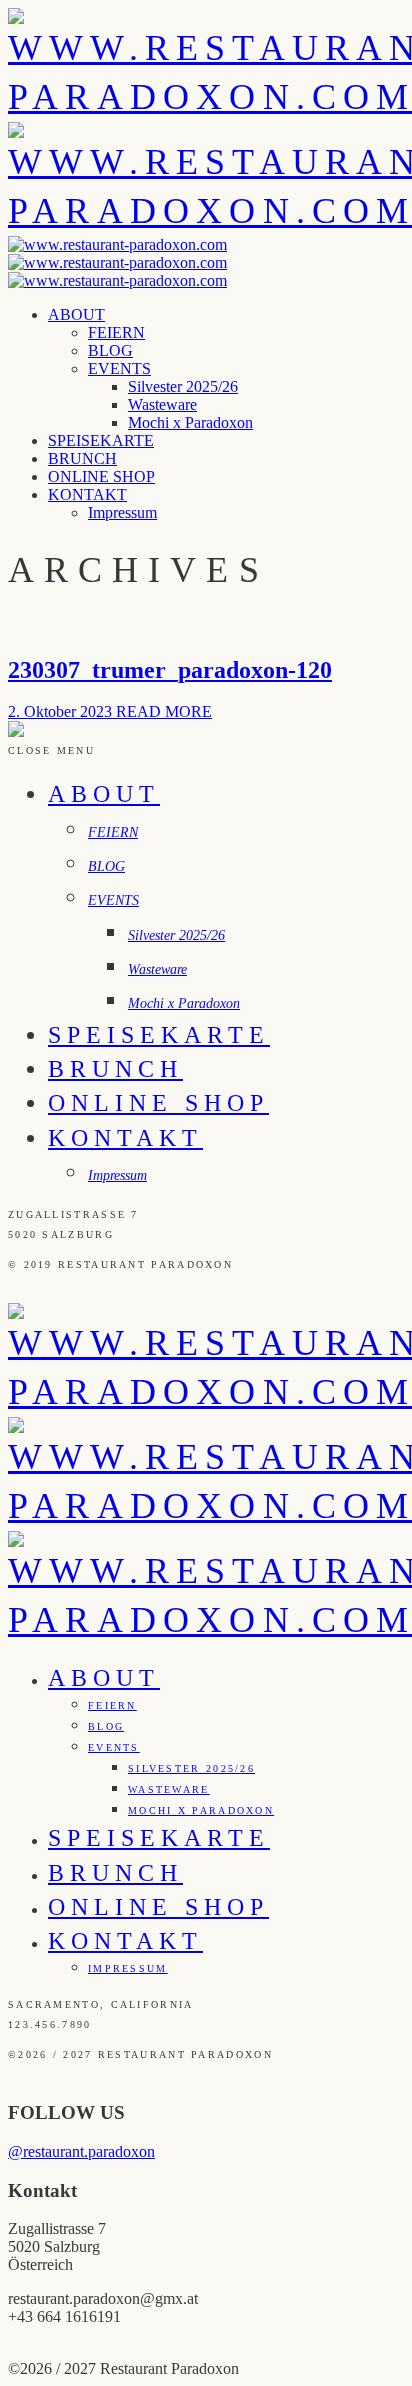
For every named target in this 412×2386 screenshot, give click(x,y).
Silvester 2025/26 (183, 386)
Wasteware (162, 404)
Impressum (122, 512)
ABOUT (76, 314)
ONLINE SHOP (101, 476)
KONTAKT (87, 494)
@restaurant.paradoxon (81, 2151)
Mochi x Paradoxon (190, 422)
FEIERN (116, 332)
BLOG (110, 350)
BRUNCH (82, 458)
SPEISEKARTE (101, 440)
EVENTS (119, 368)
